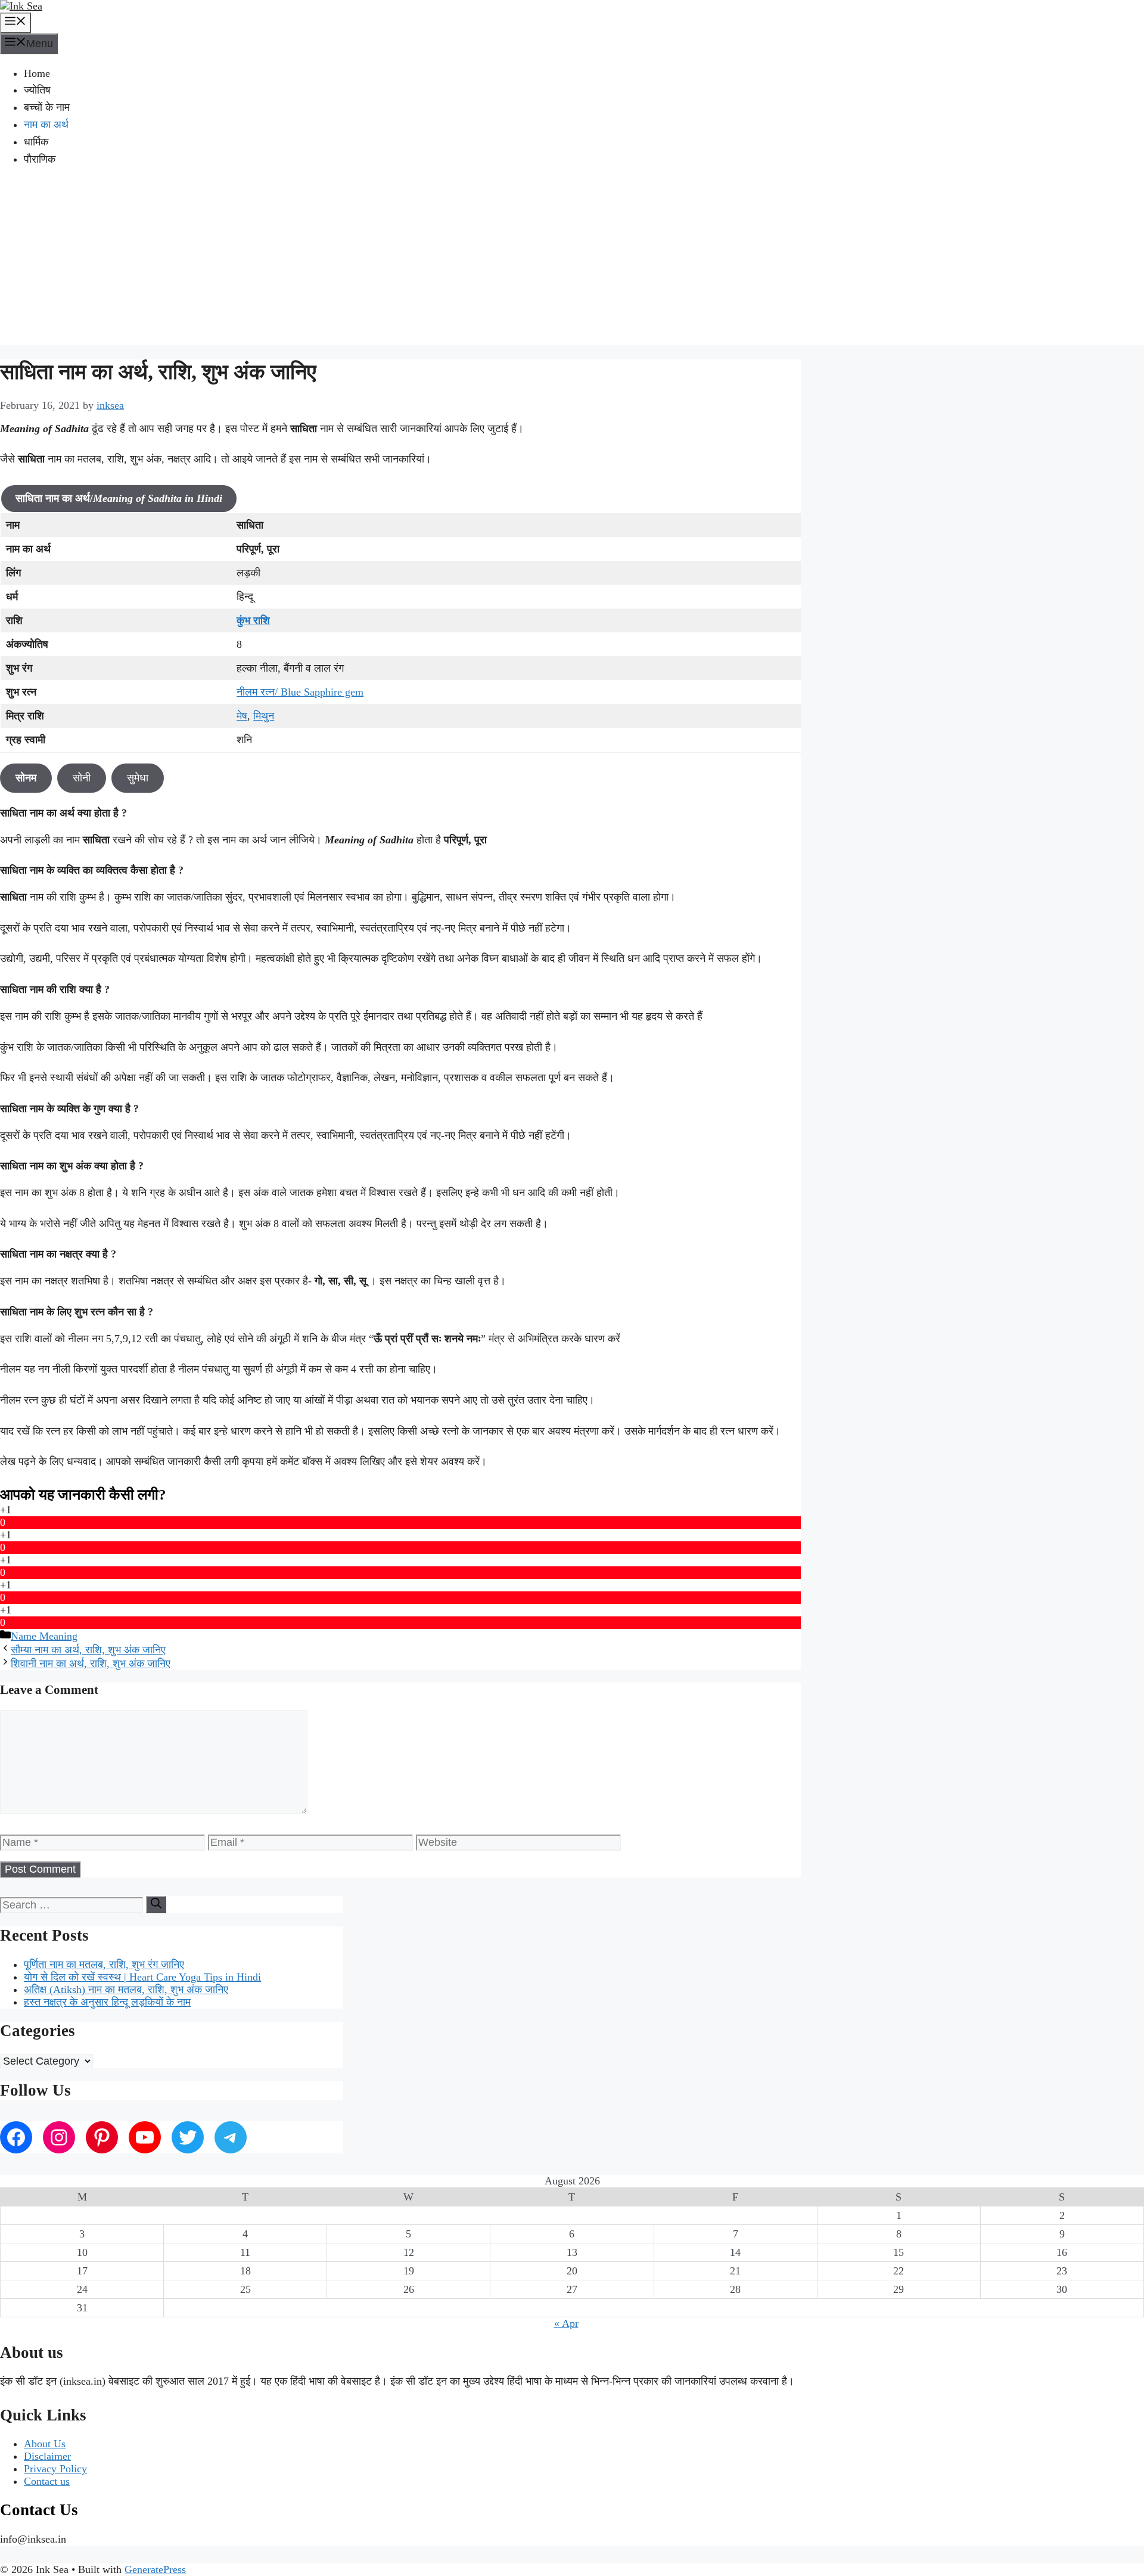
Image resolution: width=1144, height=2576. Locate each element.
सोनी (82, 778)
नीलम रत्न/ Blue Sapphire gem (300, 692)
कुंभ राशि (253, 620)
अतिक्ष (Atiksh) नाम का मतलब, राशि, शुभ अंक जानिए (126, 1990)
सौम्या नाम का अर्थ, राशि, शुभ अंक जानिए (88, 1650)
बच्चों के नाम (47, 107)
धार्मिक (36, 142)
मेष (242, 716)
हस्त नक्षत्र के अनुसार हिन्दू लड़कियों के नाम (107, 2002)
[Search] (156, 1905)
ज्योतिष (37, 90)
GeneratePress (155, 2569)
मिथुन (264, 716)
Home (37, 73)
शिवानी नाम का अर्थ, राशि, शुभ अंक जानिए (91, 1663)
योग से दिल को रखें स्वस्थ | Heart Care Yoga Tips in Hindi (142, 1977)
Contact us (47, 2481)
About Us (45, 2444)
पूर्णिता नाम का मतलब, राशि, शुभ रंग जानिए (104, 1964)
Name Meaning (44, 1636)
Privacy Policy (55, 2469)
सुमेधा (138, 778)
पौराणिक (40, 159)
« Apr (566, 2323)
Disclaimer (47, 2456)
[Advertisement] (572, 262)
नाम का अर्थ (46, 125)
